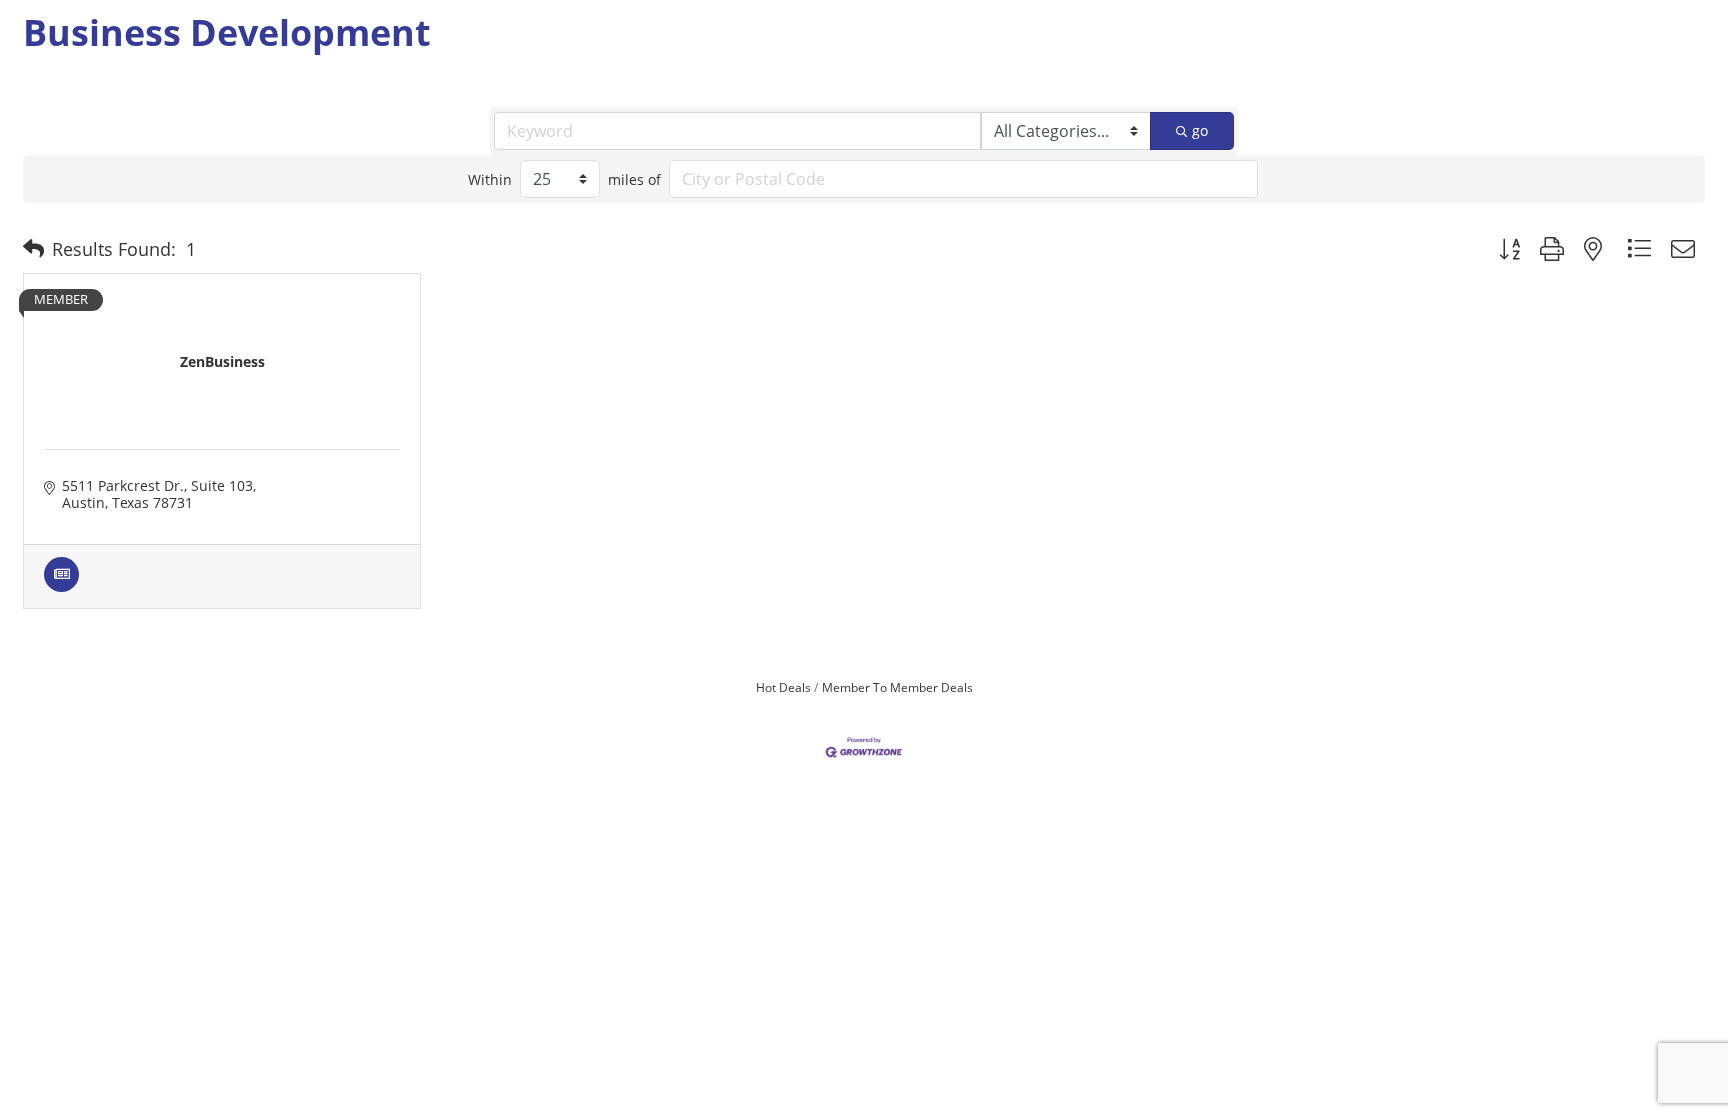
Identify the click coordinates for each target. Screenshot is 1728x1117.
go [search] (1200, 130)
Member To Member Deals (897, 687)
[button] (33, 249)
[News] (61, 586)
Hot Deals (783, 687)
